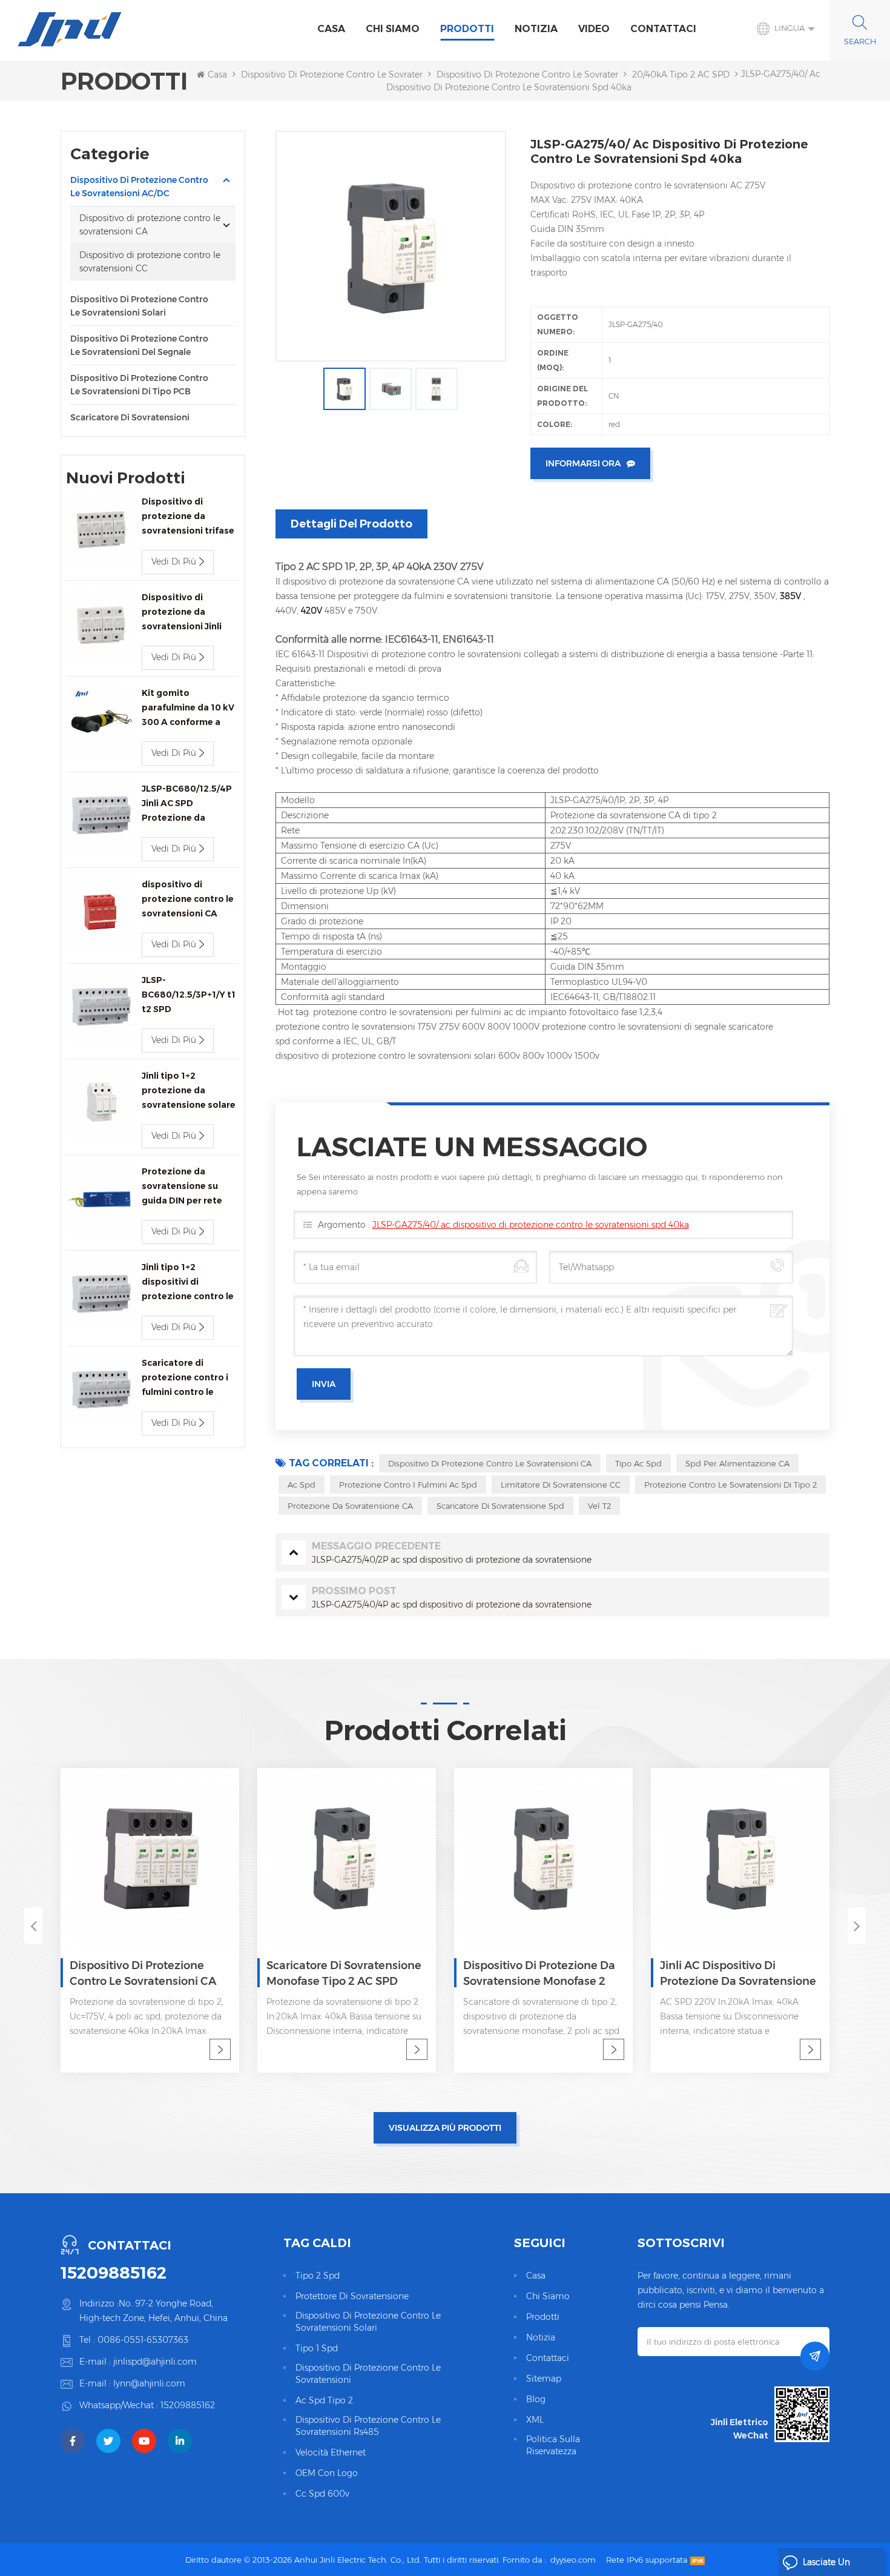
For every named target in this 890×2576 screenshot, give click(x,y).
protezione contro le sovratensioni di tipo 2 (730, 1485)
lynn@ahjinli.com (149, 2383)
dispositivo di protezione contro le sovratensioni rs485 (368, 2426)
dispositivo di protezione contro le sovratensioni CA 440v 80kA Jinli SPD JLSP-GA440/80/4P (188, 900)
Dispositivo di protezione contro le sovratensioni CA (546, 74)
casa (536, 2276)
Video (594, 29)
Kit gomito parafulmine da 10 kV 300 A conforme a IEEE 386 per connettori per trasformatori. (188, 708)
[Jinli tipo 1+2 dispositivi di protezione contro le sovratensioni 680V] (101, 1295)
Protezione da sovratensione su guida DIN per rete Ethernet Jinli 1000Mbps (182, 1187)
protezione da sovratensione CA (350, 1506)
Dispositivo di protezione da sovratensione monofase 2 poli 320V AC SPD (365, 1974)
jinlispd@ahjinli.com (155, 2362)
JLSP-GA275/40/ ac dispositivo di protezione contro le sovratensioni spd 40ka (531, 1225)
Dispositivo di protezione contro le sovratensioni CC (150, 262)
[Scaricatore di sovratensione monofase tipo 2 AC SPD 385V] (172, 1857)
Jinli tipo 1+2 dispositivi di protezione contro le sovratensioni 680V (188, 1283)
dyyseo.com (573, 2560)
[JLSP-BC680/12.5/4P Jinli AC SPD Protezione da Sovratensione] (101, 816)
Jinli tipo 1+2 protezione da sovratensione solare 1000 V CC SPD (189, 1091)
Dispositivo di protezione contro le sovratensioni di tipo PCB (139, 385)
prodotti (543, 2317)
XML (535, 2420)
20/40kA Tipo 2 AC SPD (681, 74)
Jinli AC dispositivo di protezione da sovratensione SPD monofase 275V (564, 1974)
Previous (33, 1925)
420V (313, 611)
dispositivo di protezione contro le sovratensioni (368, 2374)
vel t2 (599, 1506)
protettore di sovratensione (352, 2296)
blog (536, 2399)
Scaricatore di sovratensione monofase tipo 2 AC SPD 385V (170, 1974)
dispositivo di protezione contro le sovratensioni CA (490, 1463)
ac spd (302, 1485)
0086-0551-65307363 (143, 2340)
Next (857, 1925)
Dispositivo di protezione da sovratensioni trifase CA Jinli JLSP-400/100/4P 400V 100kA (188, 517)
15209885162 (114, 2273)
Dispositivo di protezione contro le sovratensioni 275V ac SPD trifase (761, 1974)
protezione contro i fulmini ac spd (408, 1485)
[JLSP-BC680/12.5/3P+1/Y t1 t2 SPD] (101, 1008)
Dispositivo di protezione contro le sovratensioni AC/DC (358, 74)
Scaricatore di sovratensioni (130, 417)
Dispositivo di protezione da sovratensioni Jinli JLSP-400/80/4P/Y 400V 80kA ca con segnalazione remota (189, 613)
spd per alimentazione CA (737, 1463)
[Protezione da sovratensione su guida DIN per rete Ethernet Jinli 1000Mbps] (101, 1199)
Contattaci (663, 29)
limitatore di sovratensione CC (561, 1485)
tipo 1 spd (317, 2348)
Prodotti (467, 29)
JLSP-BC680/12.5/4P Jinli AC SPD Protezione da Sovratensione (187, 804)
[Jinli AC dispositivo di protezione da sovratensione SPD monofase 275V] (566, 1857)
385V (792, 596)
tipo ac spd (638, 1463)
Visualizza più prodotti (445, 2128)
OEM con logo (327, 2473)
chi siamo (393, 29)
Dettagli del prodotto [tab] (351, 524)
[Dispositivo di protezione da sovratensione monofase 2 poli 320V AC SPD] (369, 1857)
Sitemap (544, 2379)
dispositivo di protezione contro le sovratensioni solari (368, 2322)
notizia (536, 29)
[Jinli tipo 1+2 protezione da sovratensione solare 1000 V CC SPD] (101, 1103)
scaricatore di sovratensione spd (500, 1506)
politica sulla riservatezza (553, 2445)
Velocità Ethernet (331, 2452)
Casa (331, 29)
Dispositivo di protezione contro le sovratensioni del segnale (139, 345)
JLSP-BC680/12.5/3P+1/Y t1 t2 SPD (189, 995)
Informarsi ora (583, 463)
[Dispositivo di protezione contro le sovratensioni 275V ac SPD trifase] (763, 1857)
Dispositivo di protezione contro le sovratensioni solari (139, 306)
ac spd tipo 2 (324, 2400)
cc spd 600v (322, 2494)
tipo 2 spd (318, 2276)
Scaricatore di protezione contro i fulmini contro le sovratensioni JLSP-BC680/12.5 (185, 1378)
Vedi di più (174, 561)
